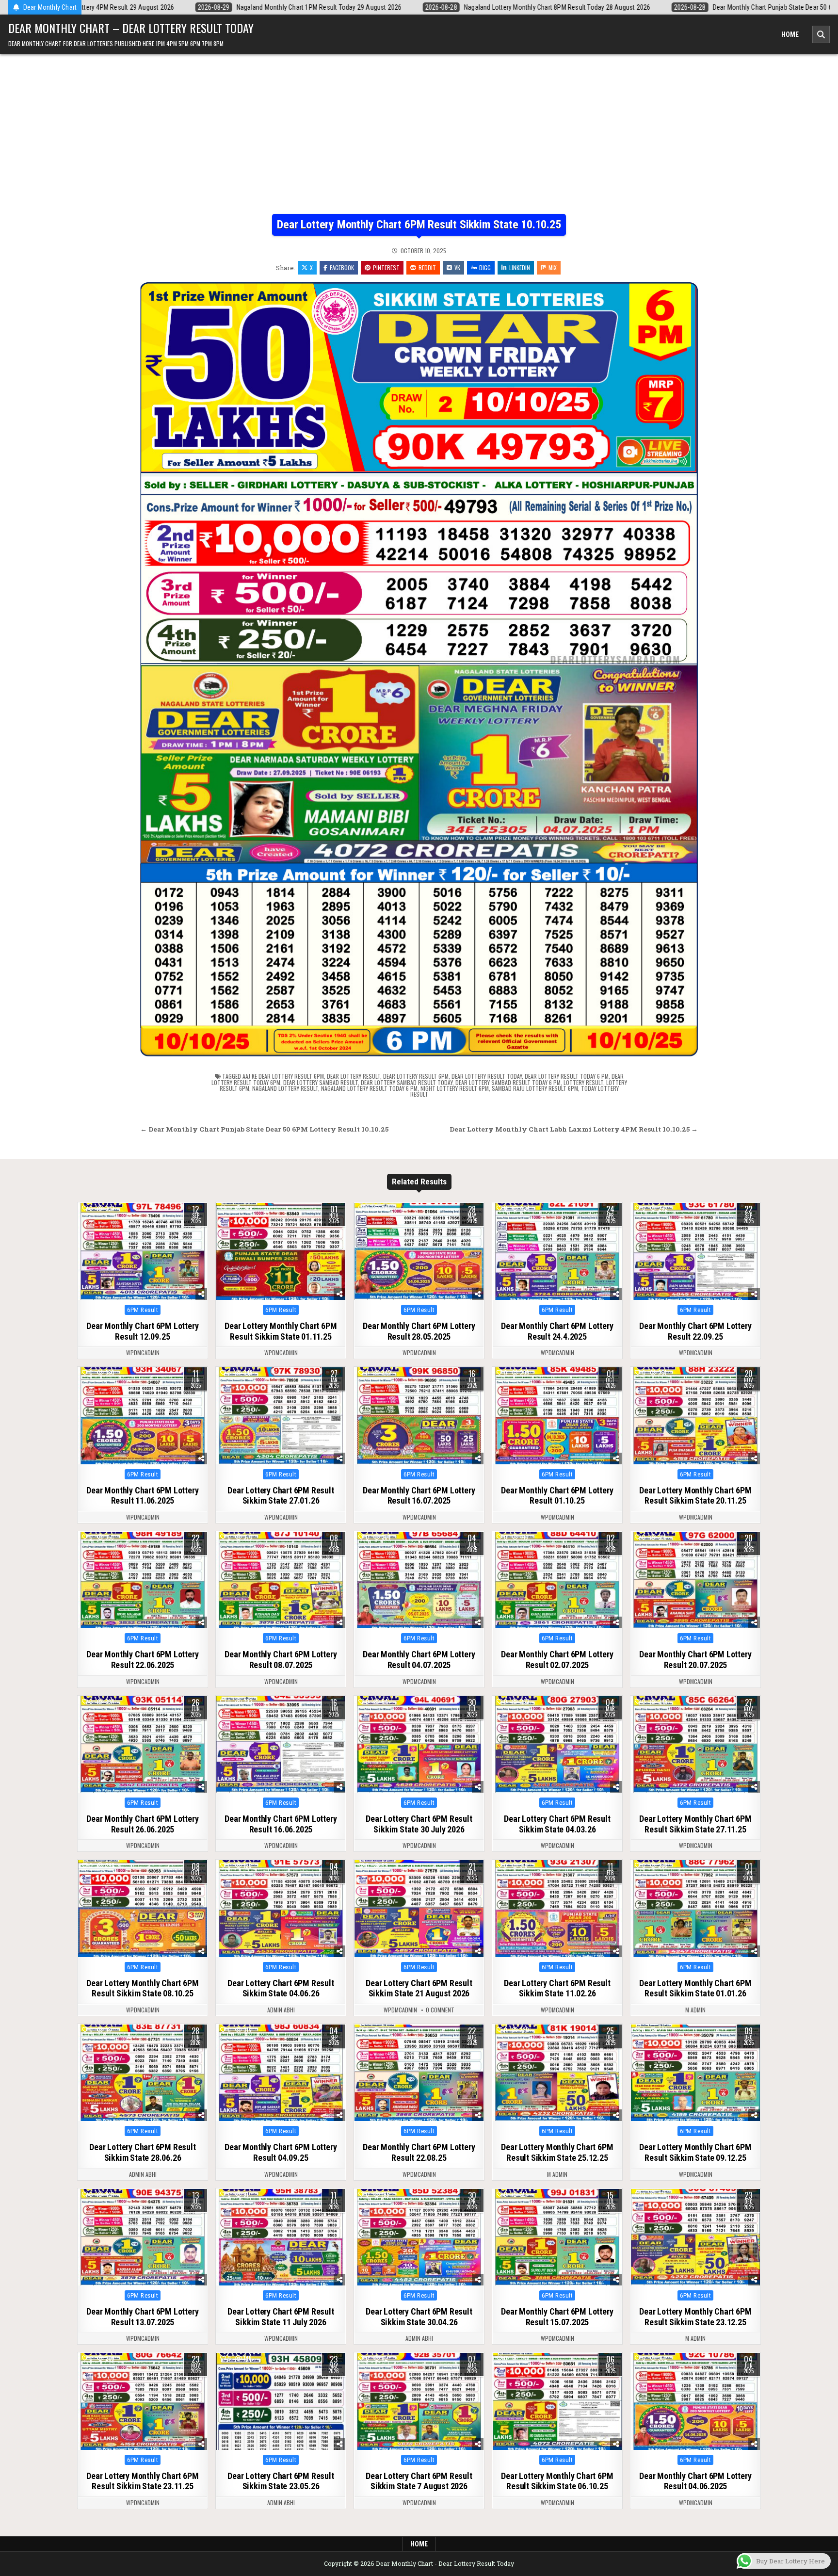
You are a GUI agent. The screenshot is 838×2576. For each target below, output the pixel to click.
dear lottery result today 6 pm (567, 1076)
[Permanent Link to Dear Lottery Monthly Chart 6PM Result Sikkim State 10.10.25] (419, 669)
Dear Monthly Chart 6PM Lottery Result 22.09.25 (695, 1331)
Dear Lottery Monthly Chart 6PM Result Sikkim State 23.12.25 (695, 2317)
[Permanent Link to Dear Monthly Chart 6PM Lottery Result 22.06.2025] (143, 1580)
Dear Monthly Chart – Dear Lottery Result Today (131, 28)
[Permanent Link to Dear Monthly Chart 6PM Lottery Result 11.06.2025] (143, 1416)
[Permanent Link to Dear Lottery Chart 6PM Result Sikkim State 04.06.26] (281, 1909)
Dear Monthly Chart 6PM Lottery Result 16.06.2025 (281, 1824)
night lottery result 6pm (455, 1088)
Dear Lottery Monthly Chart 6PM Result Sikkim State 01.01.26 (695, 1988)
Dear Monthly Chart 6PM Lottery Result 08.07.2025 (281, 1660)
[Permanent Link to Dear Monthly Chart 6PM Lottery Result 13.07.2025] (143, 2237)
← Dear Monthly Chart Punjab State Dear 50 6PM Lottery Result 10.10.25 (264, 1129)
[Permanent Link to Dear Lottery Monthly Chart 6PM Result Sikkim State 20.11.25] (695, 1416)
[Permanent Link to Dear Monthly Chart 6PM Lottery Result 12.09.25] (143, 1251)
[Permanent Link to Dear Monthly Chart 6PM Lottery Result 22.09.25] (695, 1251)
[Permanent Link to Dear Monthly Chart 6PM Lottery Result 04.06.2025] (695, 2401)
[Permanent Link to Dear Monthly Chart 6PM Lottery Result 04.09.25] (281, 2073)
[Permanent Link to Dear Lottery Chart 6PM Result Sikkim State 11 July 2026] (281, 2237)
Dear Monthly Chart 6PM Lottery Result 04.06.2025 (695, 2481)
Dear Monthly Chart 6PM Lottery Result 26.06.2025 (142, 1824)
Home (790, 34)
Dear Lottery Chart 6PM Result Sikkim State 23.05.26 (281, 2481)
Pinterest (386, 267)
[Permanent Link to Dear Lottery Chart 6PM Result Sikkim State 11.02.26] (557, 1909)
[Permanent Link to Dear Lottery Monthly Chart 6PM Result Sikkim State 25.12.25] (557, 2073)
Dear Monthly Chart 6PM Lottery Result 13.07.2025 (142, 2317)
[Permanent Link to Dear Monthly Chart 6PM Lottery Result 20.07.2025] (695, 1580)
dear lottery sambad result (321, 1082)
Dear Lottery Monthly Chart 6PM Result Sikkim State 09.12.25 (695, 2152)
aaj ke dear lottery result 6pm (283, 1076)
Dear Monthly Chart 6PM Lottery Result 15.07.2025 (557, 2317)
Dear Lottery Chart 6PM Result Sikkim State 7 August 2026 (419, 2481)
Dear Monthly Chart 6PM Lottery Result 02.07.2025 (557, 1660)
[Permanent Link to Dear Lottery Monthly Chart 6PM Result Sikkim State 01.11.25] (281, 1251)
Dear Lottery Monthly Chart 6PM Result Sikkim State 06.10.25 (557, 2481)
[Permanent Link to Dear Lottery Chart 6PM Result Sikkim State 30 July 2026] (419, 1745)
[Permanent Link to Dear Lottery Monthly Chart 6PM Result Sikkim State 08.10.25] (143, 1909)
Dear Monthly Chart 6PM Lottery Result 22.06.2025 (142, 1660)
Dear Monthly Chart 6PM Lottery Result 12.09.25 (142, 1331)
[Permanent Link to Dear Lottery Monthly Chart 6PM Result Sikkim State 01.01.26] (695, 1909)
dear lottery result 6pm (416, 1076)
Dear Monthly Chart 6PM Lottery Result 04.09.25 (281, 2152)
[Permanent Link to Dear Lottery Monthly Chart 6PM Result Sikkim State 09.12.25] (695, 2073)
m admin (695, 2010)
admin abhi (281, 2010)
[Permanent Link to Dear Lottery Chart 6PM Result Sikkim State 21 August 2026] (419, 1909)
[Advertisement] (419, 127)
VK (457, 267)
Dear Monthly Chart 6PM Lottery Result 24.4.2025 (557, 1331)
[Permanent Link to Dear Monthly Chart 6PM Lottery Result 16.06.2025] (281, 1745)
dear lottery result (354, 1076)
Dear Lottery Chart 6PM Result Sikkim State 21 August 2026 (419, 1988)
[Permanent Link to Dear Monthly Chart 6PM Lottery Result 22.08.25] (419, 2073)
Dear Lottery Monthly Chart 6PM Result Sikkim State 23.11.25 (142, 2481)
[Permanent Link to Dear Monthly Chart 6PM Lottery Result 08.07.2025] (281, 1580)
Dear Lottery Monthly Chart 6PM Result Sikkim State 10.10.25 (419, 225)
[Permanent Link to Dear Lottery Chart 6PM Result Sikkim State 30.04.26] (419, 2237)
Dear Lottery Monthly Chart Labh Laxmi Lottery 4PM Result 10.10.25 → (574, 1129)
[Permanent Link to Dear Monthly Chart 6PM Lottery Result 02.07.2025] (557, 1580)
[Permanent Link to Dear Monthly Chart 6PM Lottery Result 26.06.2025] (143, 1745)
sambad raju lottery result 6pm (535, 1088)
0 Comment (440, 2010)
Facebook (342, 267)
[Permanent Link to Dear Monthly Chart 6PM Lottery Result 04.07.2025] (419, 1580)
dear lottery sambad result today (407, 1082)
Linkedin (520, 267)
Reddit (427, 267)
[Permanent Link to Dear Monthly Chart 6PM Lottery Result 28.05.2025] (419, 1251)
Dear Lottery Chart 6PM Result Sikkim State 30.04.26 (419, 2317)
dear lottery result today (487, 1076)
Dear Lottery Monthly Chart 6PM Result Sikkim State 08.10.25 (142, 1988)
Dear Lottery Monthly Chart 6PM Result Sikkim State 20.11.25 (695, 1496)
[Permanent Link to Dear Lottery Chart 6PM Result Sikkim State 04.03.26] (557, 1745)
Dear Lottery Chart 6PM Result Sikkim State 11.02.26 (557, 1988)
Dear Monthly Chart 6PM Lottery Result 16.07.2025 (419, 1496)
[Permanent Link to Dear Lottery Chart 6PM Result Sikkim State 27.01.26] (281, 1416)
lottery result (583, 1082)
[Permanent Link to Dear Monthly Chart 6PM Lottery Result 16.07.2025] (419, 1416)
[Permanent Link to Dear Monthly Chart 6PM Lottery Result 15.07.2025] (557, 2237)
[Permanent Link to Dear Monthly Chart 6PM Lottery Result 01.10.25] (557, 1416)
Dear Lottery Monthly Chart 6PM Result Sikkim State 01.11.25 (281, 1331)
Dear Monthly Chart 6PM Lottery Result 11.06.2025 (142, 1496)
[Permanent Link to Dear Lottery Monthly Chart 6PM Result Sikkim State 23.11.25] (143, 2401)
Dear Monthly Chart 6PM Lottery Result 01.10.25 (557, 1496)
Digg (485, 267)
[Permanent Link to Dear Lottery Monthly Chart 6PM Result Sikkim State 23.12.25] (695, 2237)
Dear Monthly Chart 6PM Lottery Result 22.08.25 (419, 2152)
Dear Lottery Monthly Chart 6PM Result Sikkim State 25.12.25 (557, 2152)
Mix (553, 267)
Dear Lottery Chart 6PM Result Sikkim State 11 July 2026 (281, 2317)
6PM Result (143, 1310)
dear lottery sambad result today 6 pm (508, 1082)
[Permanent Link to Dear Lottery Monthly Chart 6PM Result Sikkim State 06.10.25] (557, 2401)
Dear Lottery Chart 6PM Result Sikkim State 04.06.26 (281, 1988)
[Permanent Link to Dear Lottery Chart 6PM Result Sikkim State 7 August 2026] (419, 2401)
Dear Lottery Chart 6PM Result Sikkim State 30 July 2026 (419, 1824)
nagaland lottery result (285, 1088)
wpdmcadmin (143, 1353)
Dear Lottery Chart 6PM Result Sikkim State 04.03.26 (557, 1824)
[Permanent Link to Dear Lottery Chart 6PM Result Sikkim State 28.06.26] (143, 2073)
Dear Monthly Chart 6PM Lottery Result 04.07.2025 (419, 1660)
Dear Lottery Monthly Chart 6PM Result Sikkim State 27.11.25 (695, 1824)
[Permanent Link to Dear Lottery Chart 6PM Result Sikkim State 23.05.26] (281, 2401)
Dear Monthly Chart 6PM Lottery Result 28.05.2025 (419, 1331)
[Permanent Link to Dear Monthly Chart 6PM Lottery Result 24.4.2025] (557, 1251)
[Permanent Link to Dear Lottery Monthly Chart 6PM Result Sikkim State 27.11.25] (695, 1745)
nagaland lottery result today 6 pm (369, 1088)
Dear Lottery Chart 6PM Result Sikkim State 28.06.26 (142, 2152)
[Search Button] (821, 34)
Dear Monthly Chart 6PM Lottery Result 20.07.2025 (695, 1660)
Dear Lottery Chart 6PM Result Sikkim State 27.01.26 (281, 1496)
